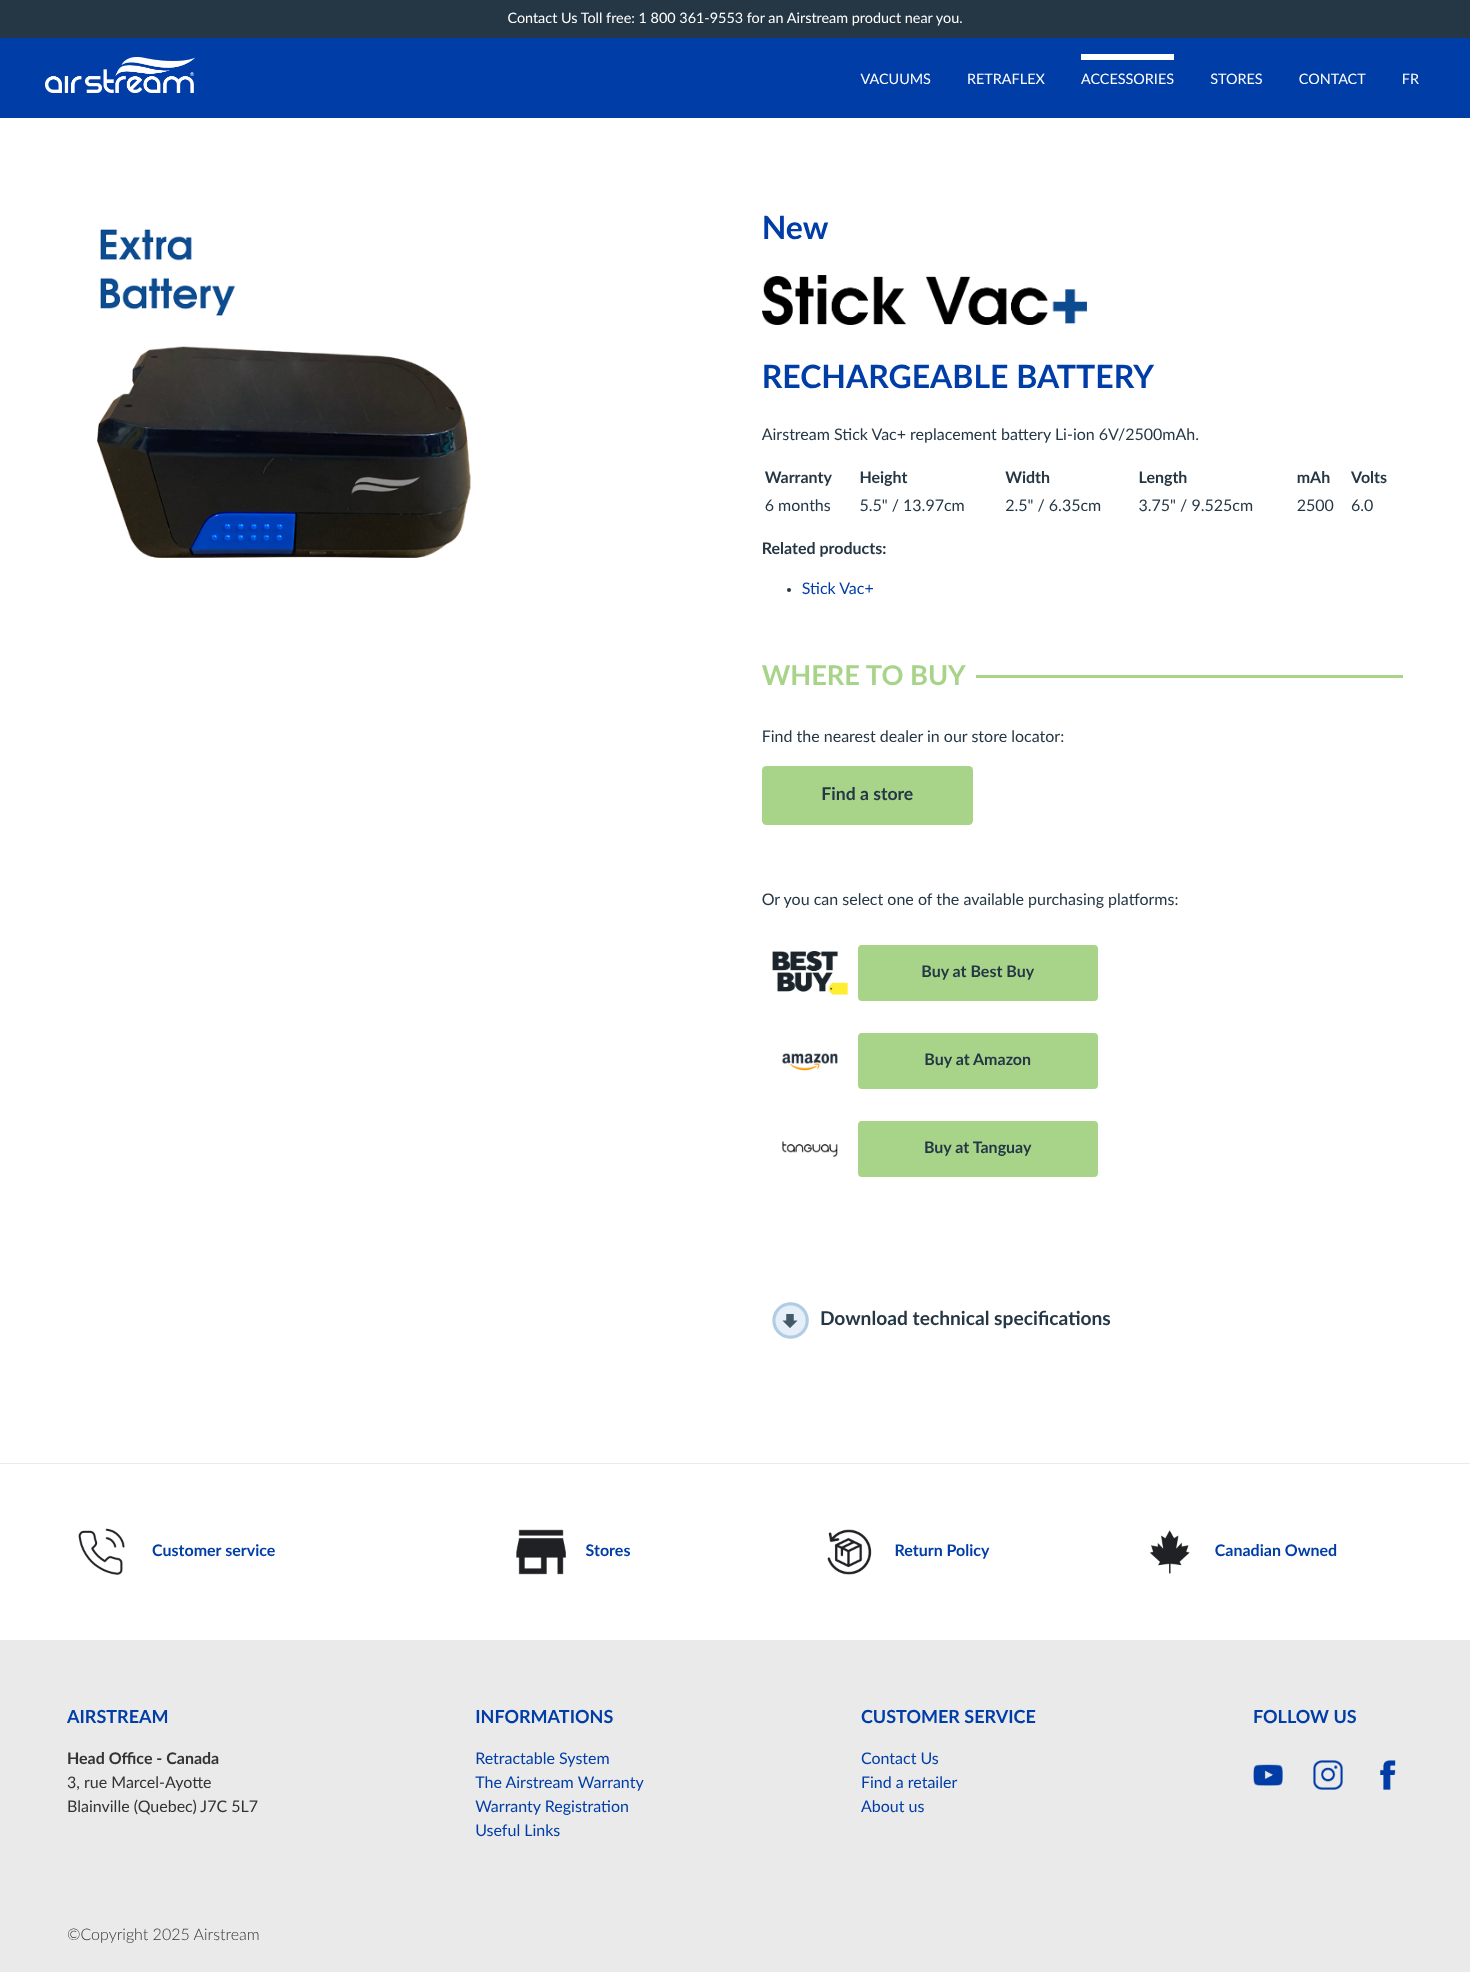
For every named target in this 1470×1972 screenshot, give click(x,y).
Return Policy (942, 1552)
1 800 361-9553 (691, 18)
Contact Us (900, 1760)
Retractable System (542, 1760)
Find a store (867, 795)
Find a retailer (909, 1784)
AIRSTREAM (118, 1718)
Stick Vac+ (838, 590)
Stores (608, 1552)
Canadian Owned (1276, 1552)
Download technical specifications (965, 1320)
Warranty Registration (552, 1808)
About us (892, 1808)
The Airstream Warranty (559, 1784)
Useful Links (517, 1832)
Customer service (213, 1552)
